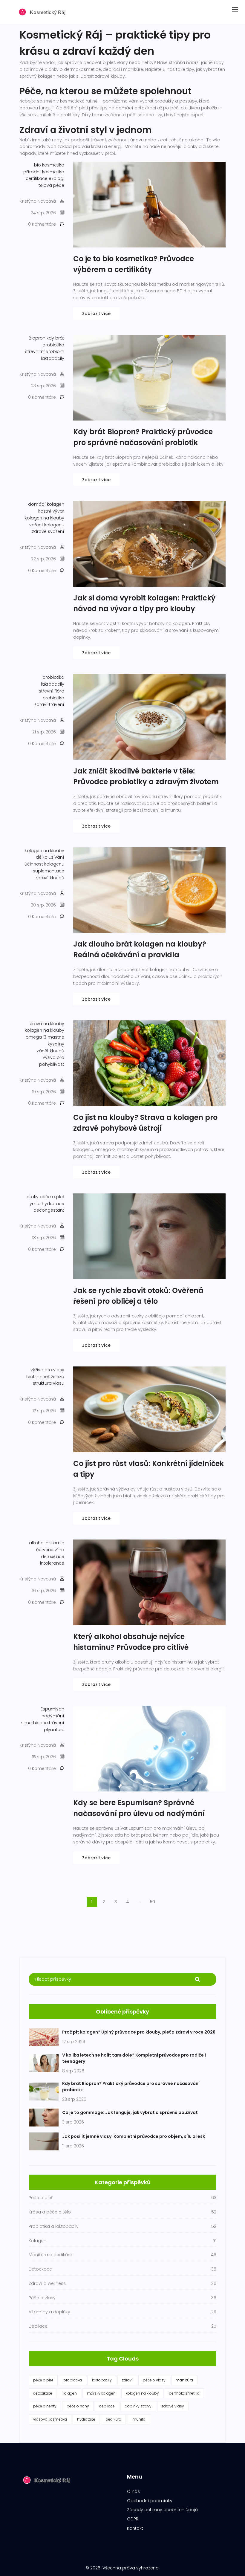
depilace (107, 2406)
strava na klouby (46, 1024)
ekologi (56, 178)
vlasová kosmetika (50, 2419)
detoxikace (53, 1557)
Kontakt (135, 2528)
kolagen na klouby (45, 518)
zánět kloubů (50, 1051)
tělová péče (51, 185)
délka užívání (50, 857)
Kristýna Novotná (38, 201)
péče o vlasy (154, 2380)
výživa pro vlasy (47, 1370)
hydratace (53, 1204)
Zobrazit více (96, 314)
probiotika (53, 345)
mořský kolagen (101, 2393)
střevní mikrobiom (45, 351)
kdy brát (55, 338)
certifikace (37, 178)
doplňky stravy (138, 2406)
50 (153, 1902)
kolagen (70, 2393)
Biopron (37, 338)
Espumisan (52, 1709)
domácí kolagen (46, 504)
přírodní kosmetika (44, 172)
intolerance (52, 1563)
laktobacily (53, 358)
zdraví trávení (49, 704)
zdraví (127, 2380)
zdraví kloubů (50, 878)
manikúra (184, 2380)
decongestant (49, 1210)
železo (58, 1377)
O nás (133, 2491)
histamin (55, 1543)
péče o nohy (78, 2406)
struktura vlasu (49, 1383)
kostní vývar (51, 511)
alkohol (37, 1543)
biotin (32, 1377)
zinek (45, 1377)
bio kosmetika (49, 165)
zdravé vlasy (173, 2406)
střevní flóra (52, 691)
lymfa (35, 1204)
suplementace (49, 871)
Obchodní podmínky (150, 2501)
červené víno (50, 1550)
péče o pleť (52, 1197)
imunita (138, 2419)
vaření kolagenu (47, 525)
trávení (57, 1723)
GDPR (133, 2519)
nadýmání (53, 1716)
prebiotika (53, 698)
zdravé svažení (48, 531)
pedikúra (113, 2419)
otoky (33, 1197)
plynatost (54, 1730)
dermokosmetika (184, 2393)
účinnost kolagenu (44, 864)
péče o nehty (45, 2406)
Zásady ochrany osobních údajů (162, 2510)
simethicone (35, 1723)
